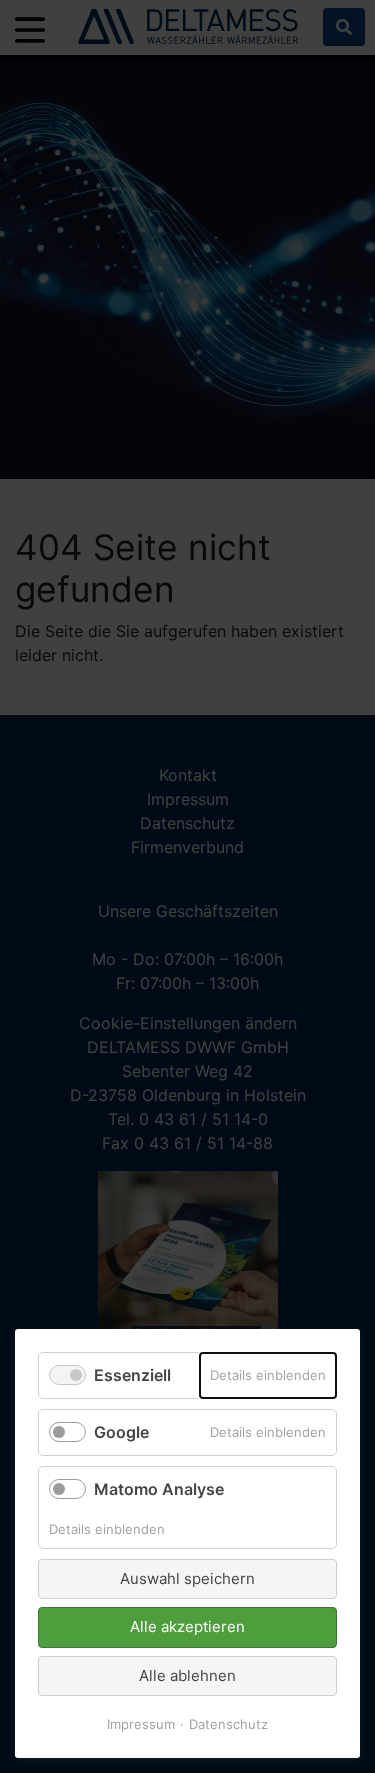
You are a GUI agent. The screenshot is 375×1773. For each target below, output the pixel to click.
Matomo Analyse (159, 1489)
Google (121, 1432)
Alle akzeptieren (187, 1626)
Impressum (141, 1724)
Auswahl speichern (187, 1578)
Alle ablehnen (187, 1675)
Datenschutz (228, 1724)
